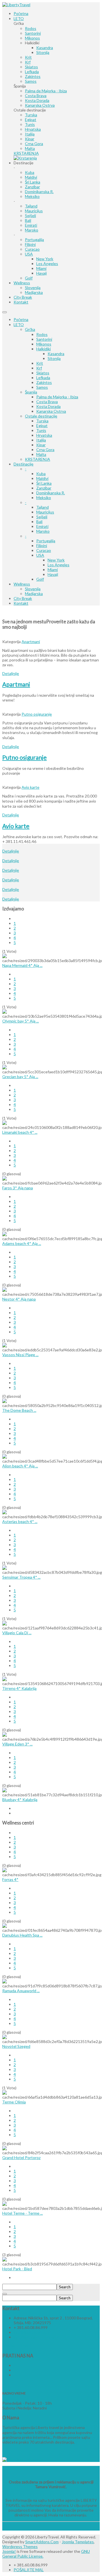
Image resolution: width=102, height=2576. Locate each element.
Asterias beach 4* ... (20, 1521)
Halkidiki (43, 349)
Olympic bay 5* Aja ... (21, 1021)
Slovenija (33, 589)
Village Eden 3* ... (17, 1744)
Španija (31, 392)
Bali (39, 522)
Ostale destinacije (41, 416)
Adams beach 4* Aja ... (22, 1243)
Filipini (42, 546)
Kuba (41, 474)
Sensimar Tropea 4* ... (21, 1577)
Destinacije (24, 464)
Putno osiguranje (37, 714)
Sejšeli (42, 517)
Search (65, 2287)
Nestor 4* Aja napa (19, 1299)
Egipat (42, 426)
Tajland (42, 507)
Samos (42, 387)
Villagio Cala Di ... (17, 1633)
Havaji (53, 574)
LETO (19, 325)
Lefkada (43, 378)
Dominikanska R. (51, 493)
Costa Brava (47, 402)
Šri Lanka (44, 483)
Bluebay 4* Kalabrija (20, 1800)
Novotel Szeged (16, 2046)
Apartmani (31, 642)
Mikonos (44, 344)
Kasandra (56, 354)
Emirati (42, 526)
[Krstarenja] (25, 158)
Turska (42, 421)
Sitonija (54, 358)
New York (56, 560)
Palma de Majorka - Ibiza (57, 397)
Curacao (44, 550)
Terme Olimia (14, 2102)
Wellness (22, 584)
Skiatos (43, 373)
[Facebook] (14, 2365)
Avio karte (30, 787)
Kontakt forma (15, 2346)
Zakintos (44, 382)
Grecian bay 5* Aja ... (20, 1077)
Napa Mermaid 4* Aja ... (22, 965)
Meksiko (44, 498)
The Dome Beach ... (19, 1410)
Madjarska (34, 594)
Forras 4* (10, 1879)
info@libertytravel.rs (32, 2332)
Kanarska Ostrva (51, 411)
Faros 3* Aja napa (18, 1188)
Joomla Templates (78, 2542)
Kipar (41, 445)
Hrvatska (44, 435)
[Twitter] (14, 2370)
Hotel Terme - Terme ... (23, 2213)
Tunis (41, 430)
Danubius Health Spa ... (22, 1935)
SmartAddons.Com (42, 2542)
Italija (41, 440)
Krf (39, 368)
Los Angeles (59, 565)
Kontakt (21, 603)
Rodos (42, 334)
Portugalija (46, 541)
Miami (53, 570)
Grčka (30, 329)
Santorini (44, 339)
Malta (41, 454)
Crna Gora (45, 450)
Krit (40, 363)
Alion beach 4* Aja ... (20, 1466)
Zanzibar (44, 488)
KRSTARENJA (38, 459)
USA (40, 555)
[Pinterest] (14, 2375)
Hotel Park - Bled (17, 2269)
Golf (40, 579)
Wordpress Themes (20, 2546)
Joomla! (9, 2551)
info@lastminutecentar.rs (36, 2337)
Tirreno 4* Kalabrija (19, 1688)
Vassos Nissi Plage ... (20, 1355)
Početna (21, 319)
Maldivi (42, 478)
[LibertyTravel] (16, 5)
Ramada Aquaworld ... (21, 1991)
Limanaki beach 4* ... (20, 1132)
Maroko (43, 531)
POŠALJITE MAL (29, 2570)
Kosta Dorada (48, 406)
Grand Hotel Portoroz (21, 2157)
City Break (23, 598)
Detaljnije (11, 673)
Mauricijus (45, 512)
